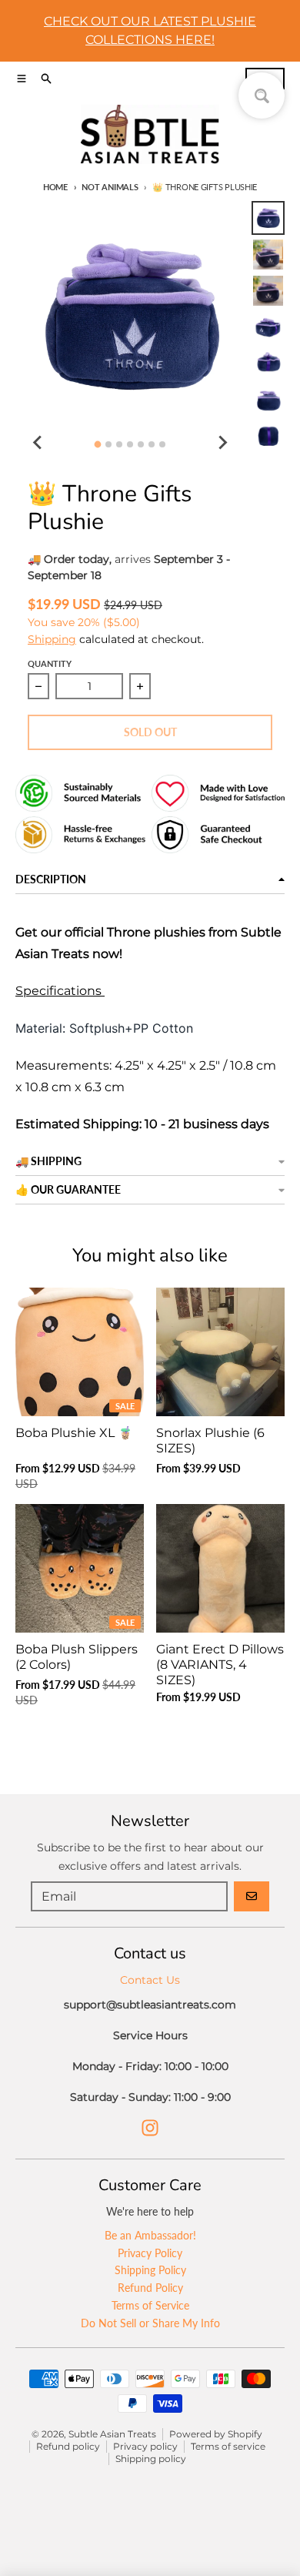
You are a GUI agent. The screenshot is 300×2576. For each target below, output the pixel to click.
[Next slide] (222, 442)
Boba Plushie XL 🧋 (74, 1433)
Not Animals (110, 187)
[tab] (98, 445)
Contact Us (150, 1980)
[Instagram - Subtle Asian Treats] (150, 2128)
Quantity (50, 663)
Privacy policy (145, 2446)
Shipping (52, 639)
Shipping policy (151, 2459)
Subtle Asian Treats (112, 2434)
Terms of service (228, 2446)
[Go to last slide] (38, 442)
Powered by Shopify (216, 2434)
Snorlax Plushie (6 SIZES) (210, 1440)
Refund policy (68, 2446)
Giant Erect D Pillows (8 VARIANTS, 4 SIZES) (220, 1665)
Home (55, 187)
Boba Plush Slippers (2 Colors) (77, 1657)
